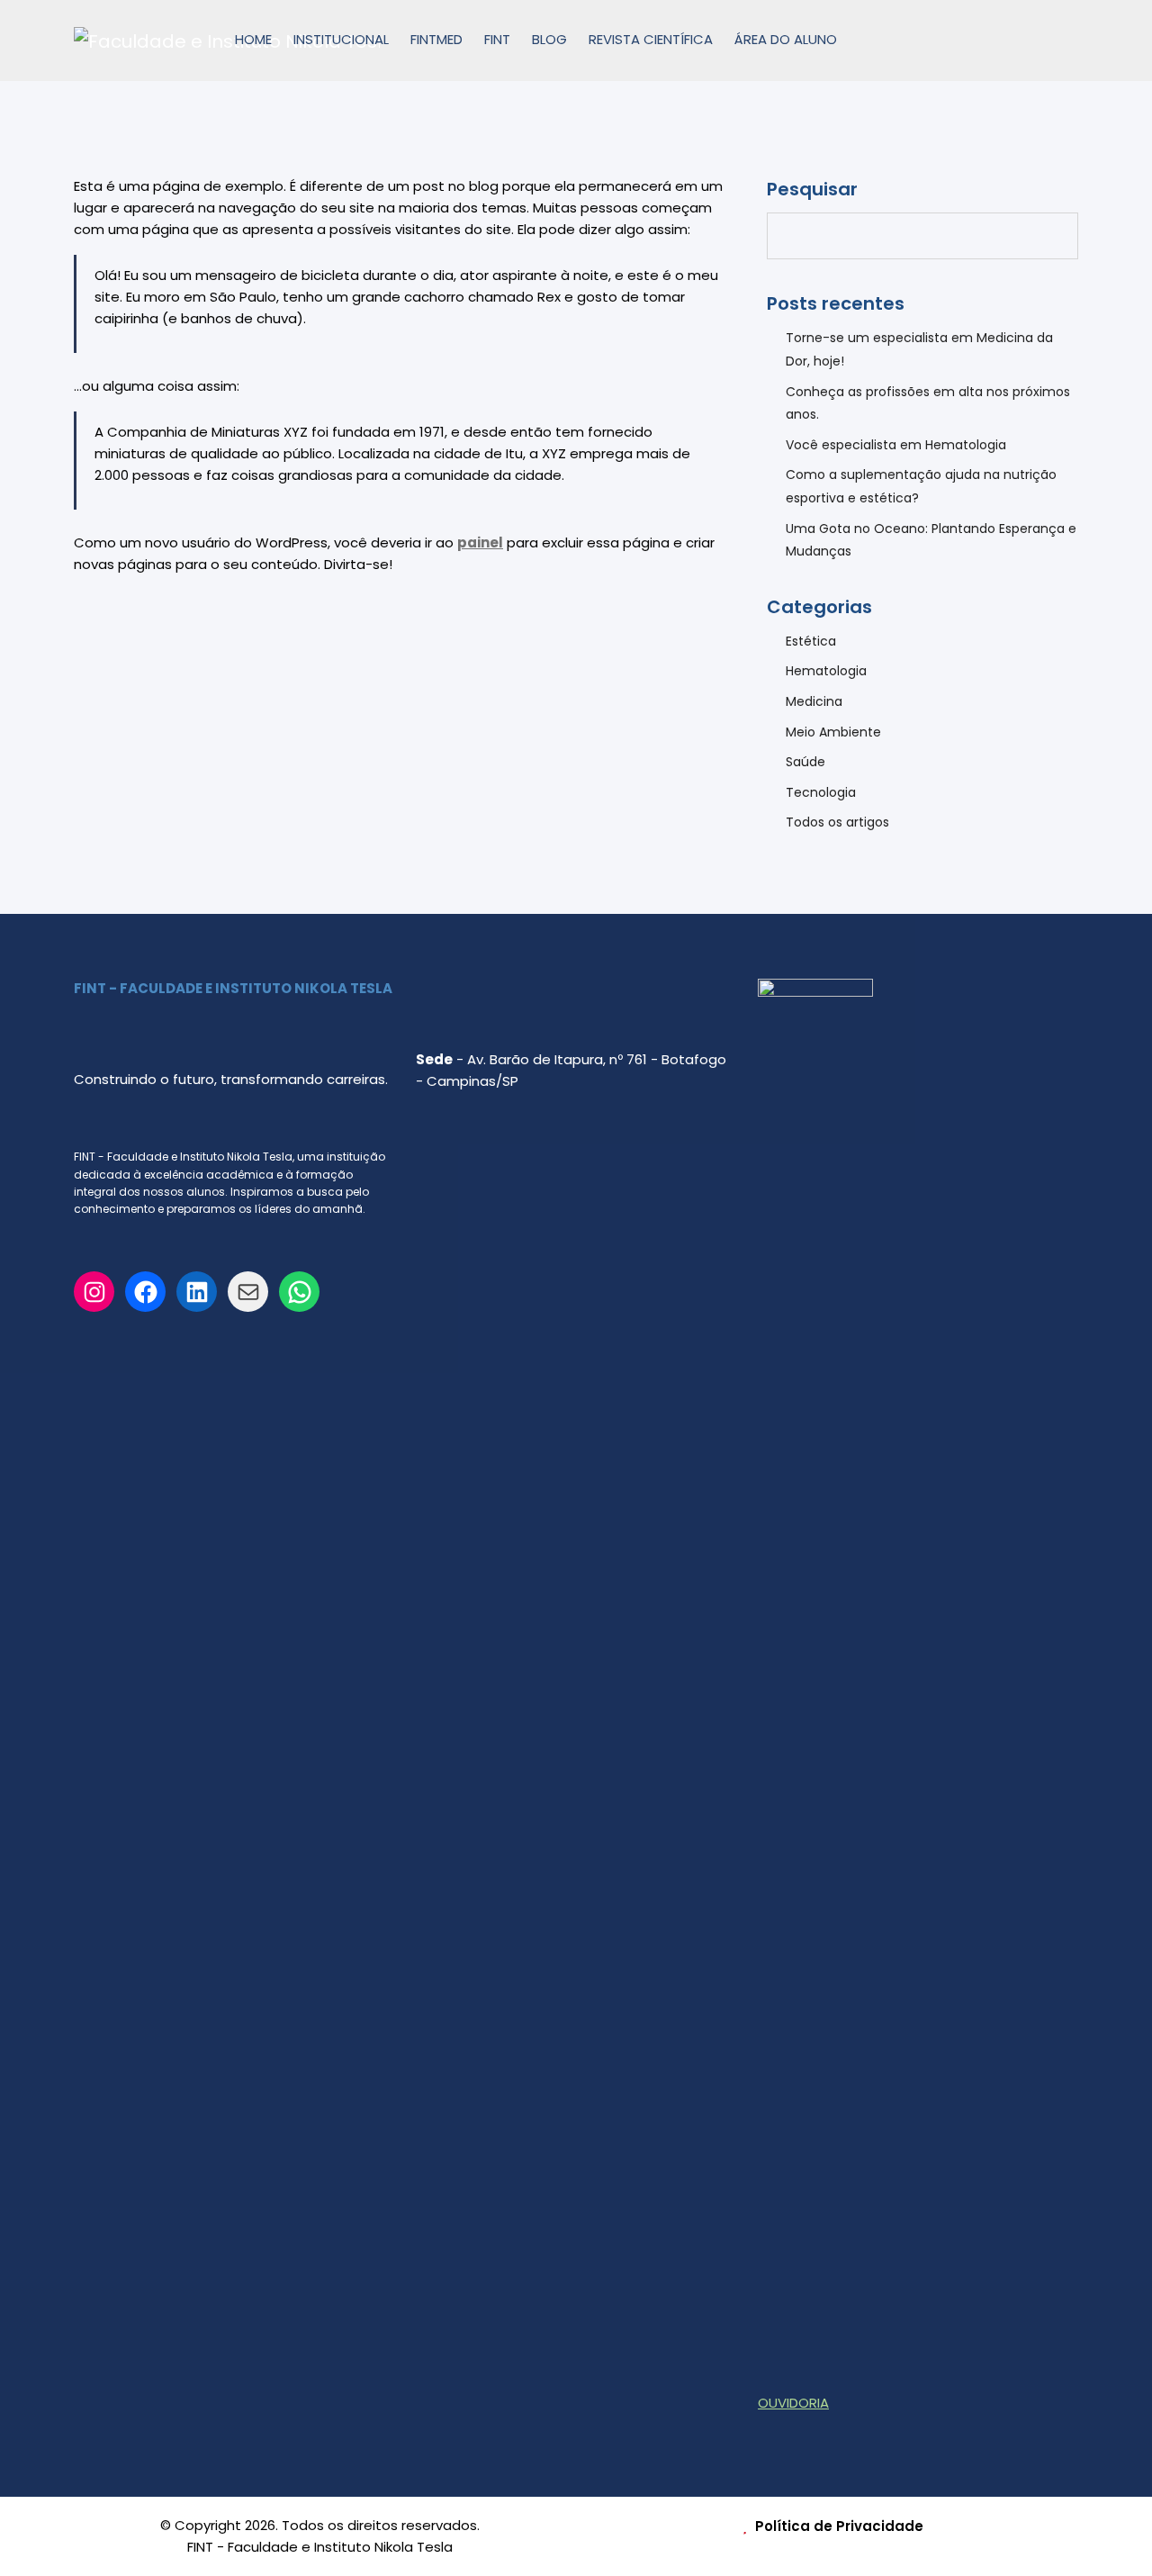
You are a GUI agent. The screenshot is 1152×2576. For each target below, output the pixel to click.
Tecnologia (821, 792)
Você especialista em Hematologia (896, 445)
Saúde (805, 762)
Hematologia (826, 671)
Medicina (814, 701)
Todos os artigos (837, 822)
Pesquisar (812, 189)
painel (480, 542)
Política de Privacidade (837, 2526)
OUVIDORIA (793, 2403)
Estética (811, 641)
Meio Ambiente (833, 732)
